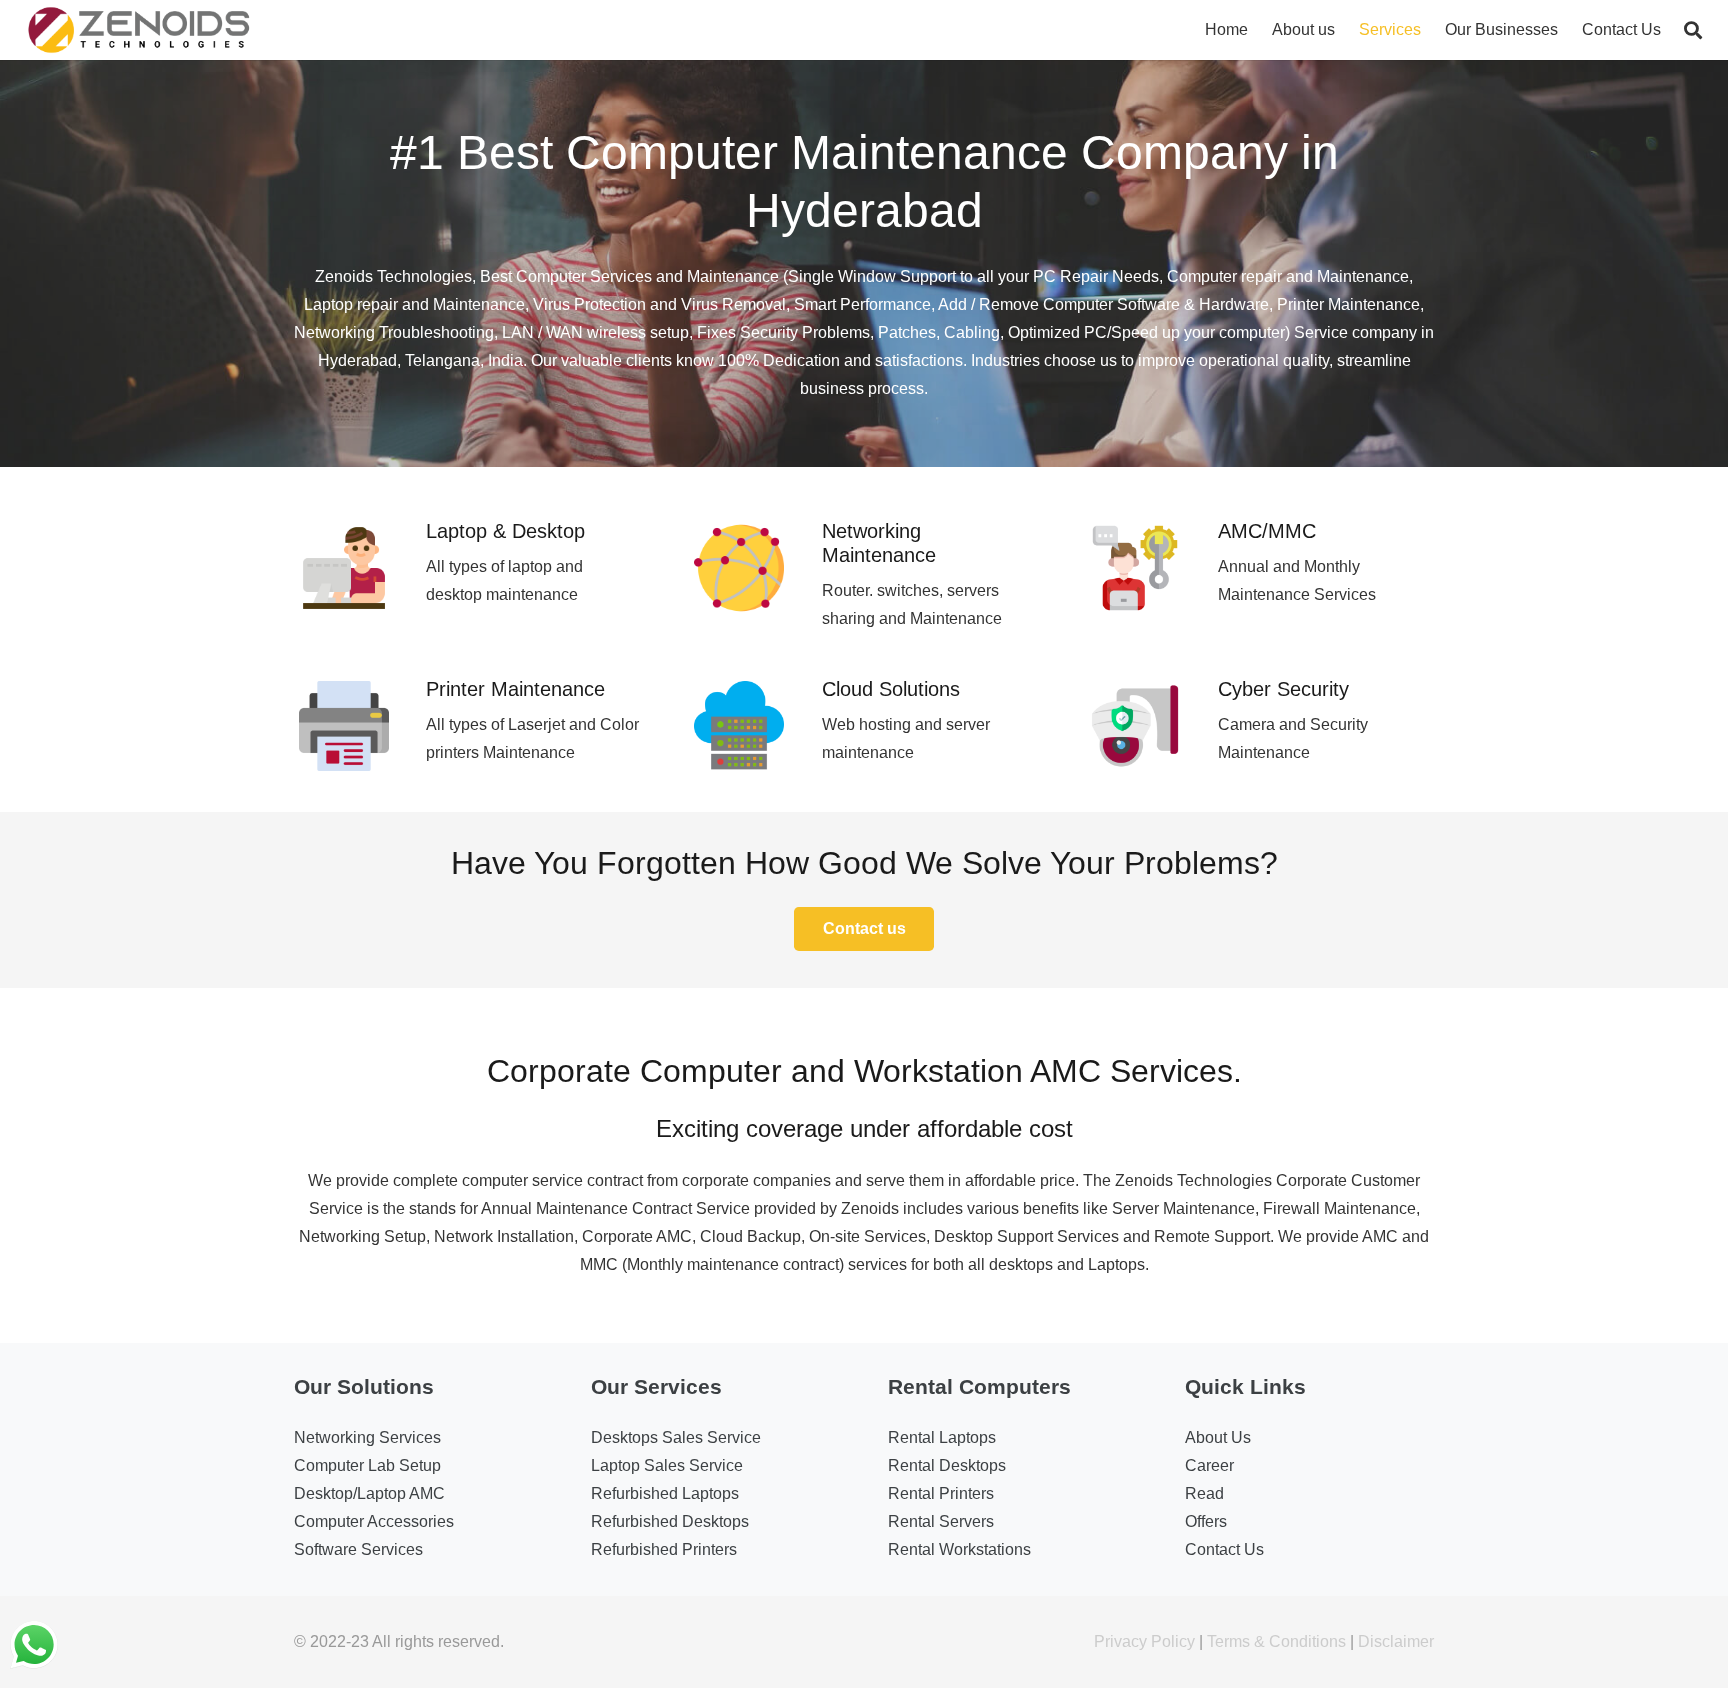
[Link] (139, 30)
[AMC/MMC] (1152, 572)
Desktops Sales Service (676, 1437)
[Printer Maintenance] (360, 730)
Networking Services (367, 1437)
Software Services (358, 1549)
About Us (1218, 1437)
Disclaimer (1396, 1641)
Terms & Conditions (1276, 1641)
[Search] (1693, 30)
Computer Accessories (374, 1521)
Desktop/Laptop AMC (369, 1493)
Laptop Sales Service (667, 1465)
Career (1209, 1465)
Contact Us (1224, 1549)
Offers (1206, 1521)
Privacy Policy (1144, 1641)
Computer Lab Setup (367, 1465)
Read (1204, 1493)
